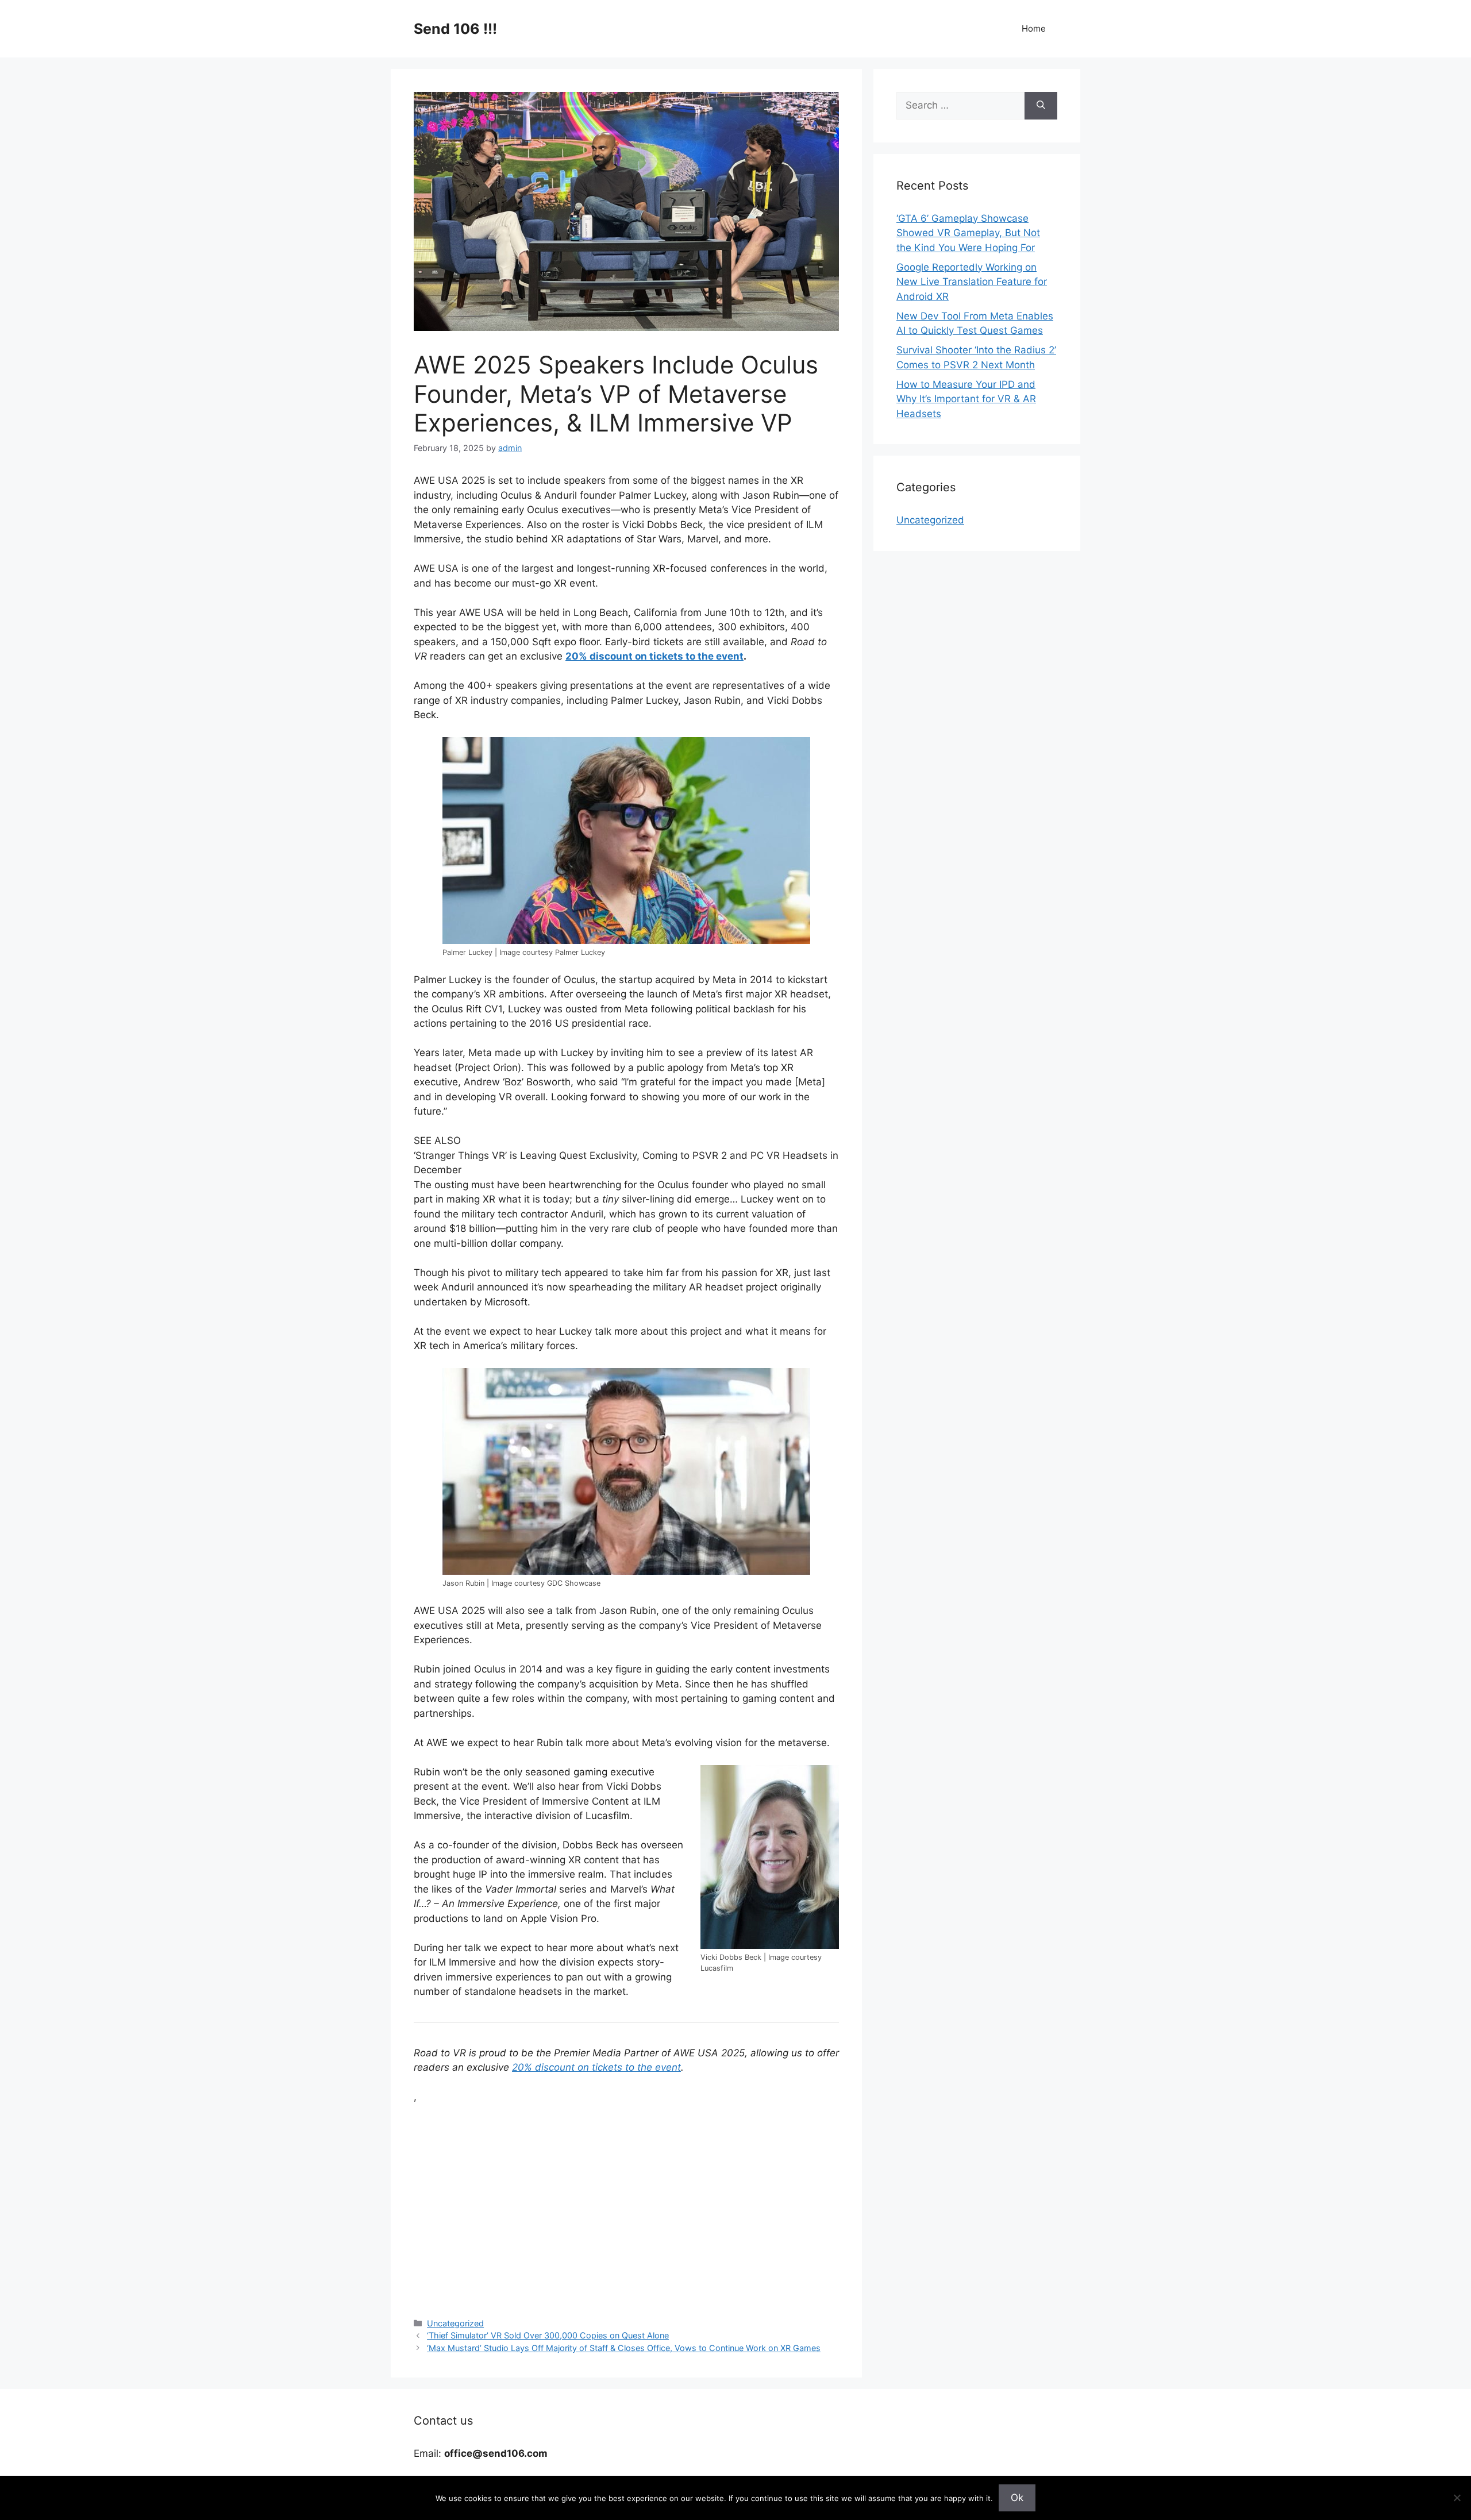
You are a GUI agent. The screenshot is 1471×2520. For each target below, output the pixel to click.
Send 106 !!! (455, 29)
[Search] (1041, 106)
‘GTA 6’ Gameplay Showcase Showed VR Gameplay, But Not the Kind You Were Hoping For (968, 233)
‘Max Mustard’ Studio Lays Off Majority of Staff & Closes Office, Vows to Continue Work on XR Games (624, 2348)
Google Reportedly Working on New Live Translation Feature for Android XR (972, 282)
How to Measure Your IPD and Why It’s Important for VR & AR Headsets (966, 399)
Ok (1017, 2498)
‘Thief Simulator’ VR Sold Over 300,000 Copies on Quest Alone (548, 2335)
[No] (1457, 2498)
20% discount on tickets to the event (654, 656)
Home (1034, 28)
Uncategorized (455, 2323)
